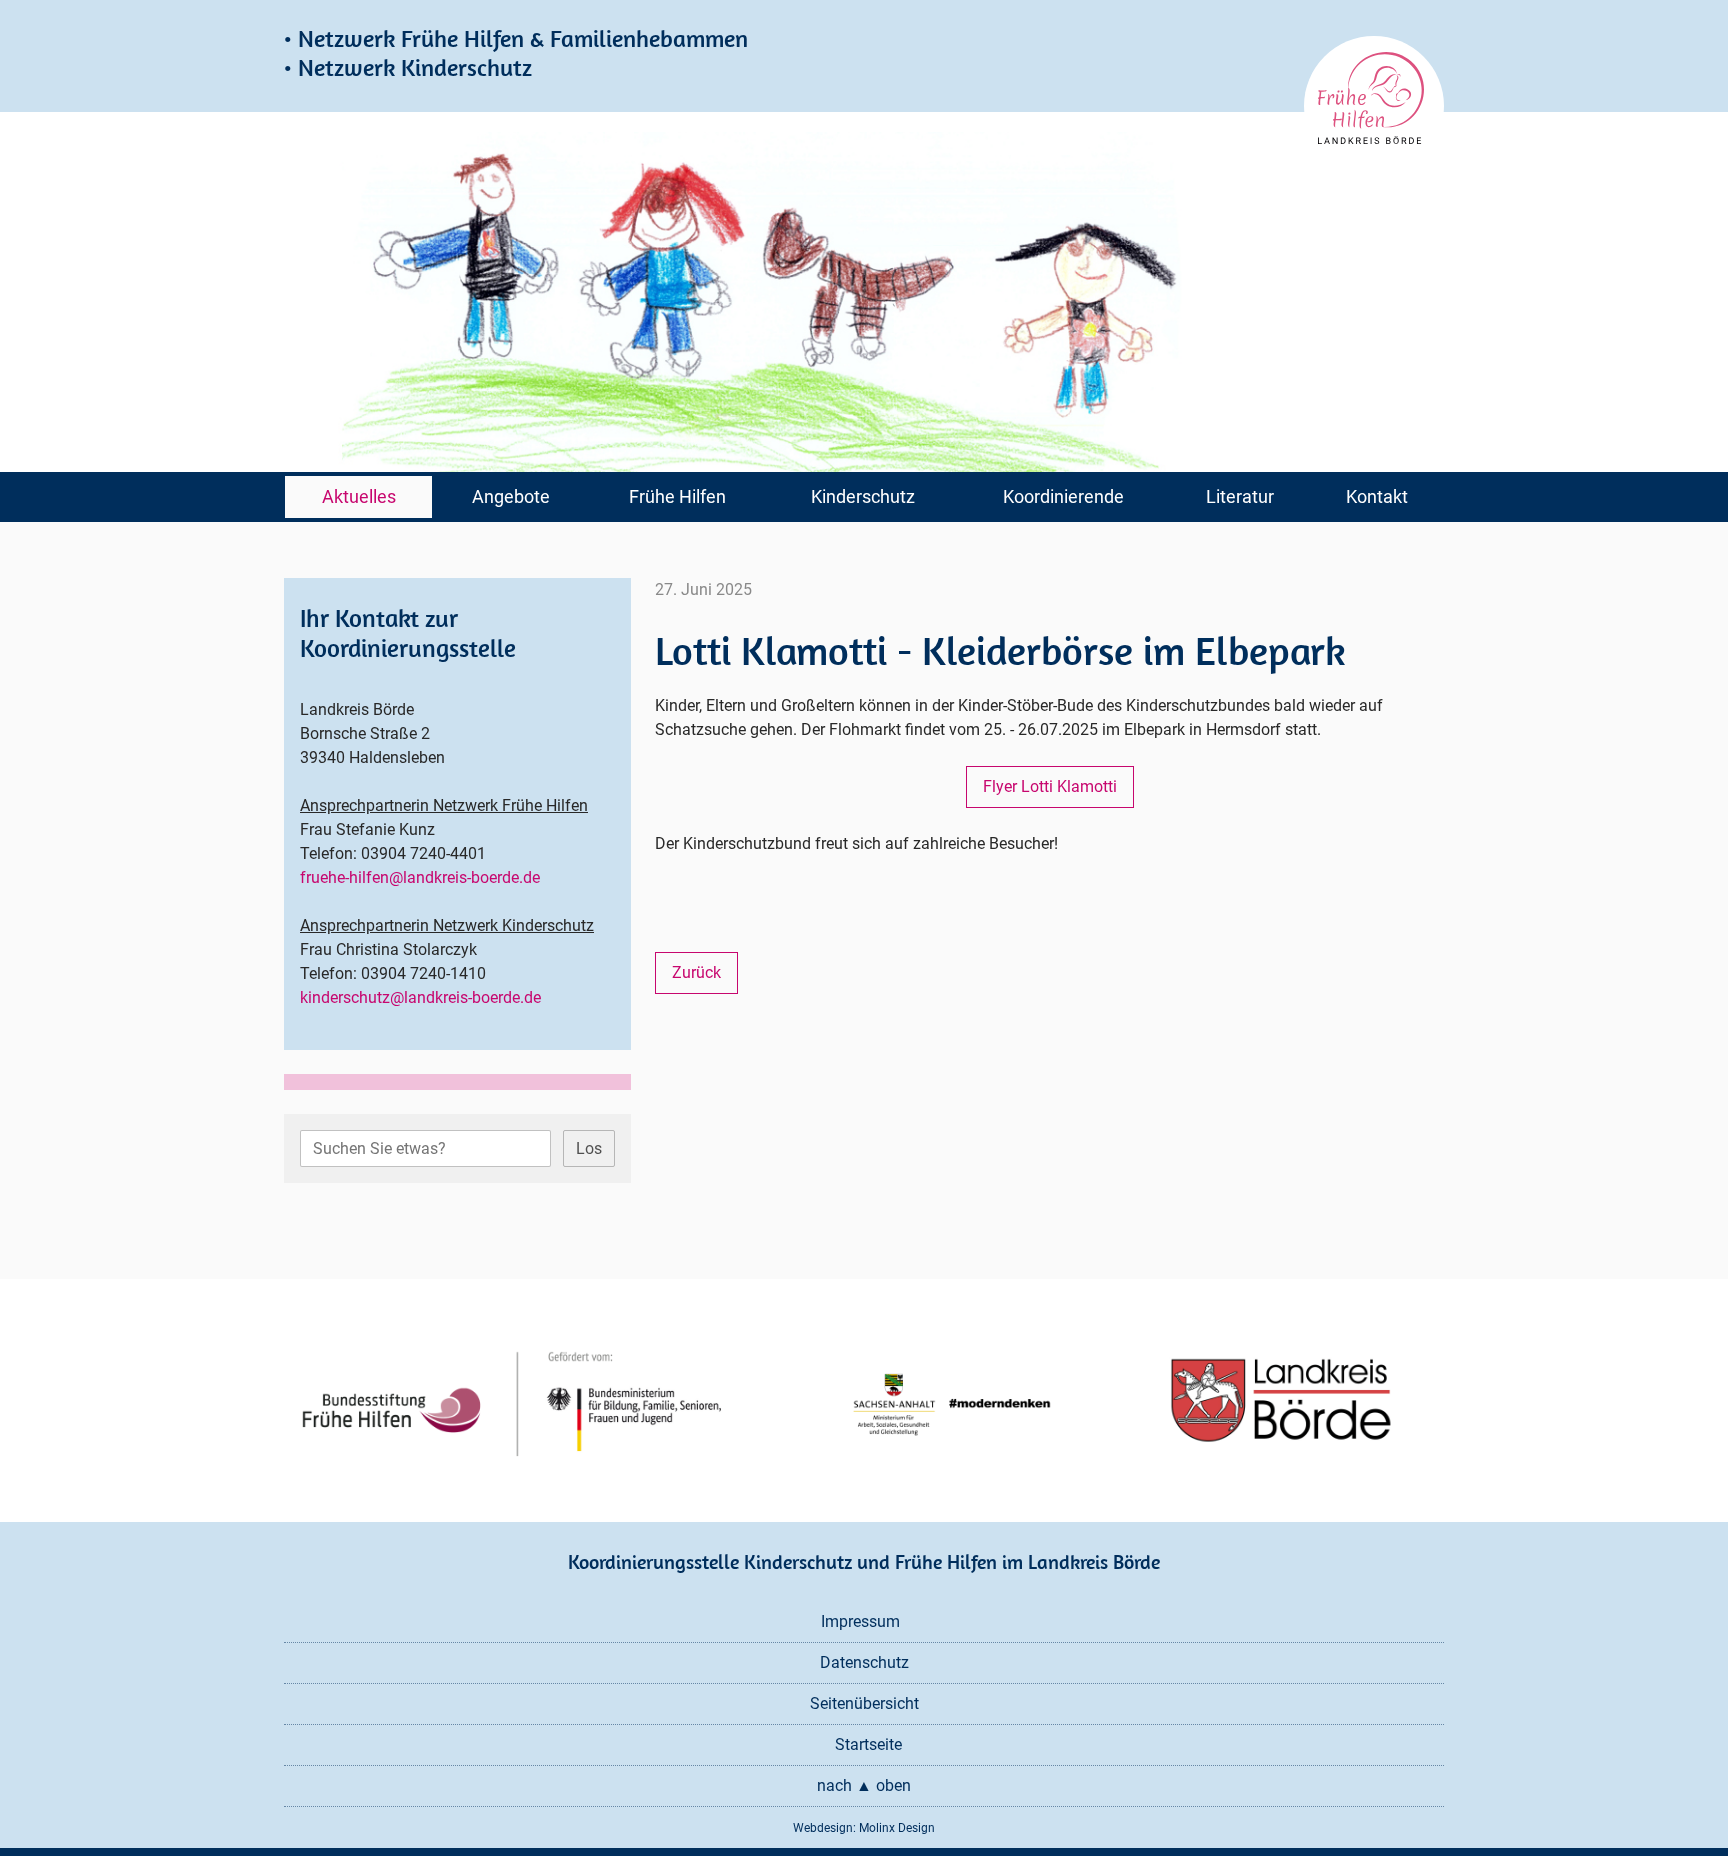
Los (589, 1148)
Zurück (696, 972)
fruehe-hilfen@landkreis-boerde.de (420, 877)
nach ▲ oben (864, 1785)
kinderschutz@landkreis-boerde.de (420, 997)
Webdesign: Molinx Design (864, 1828)
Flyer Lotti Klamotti (1050, 786)
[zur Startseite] (1374, 106)
